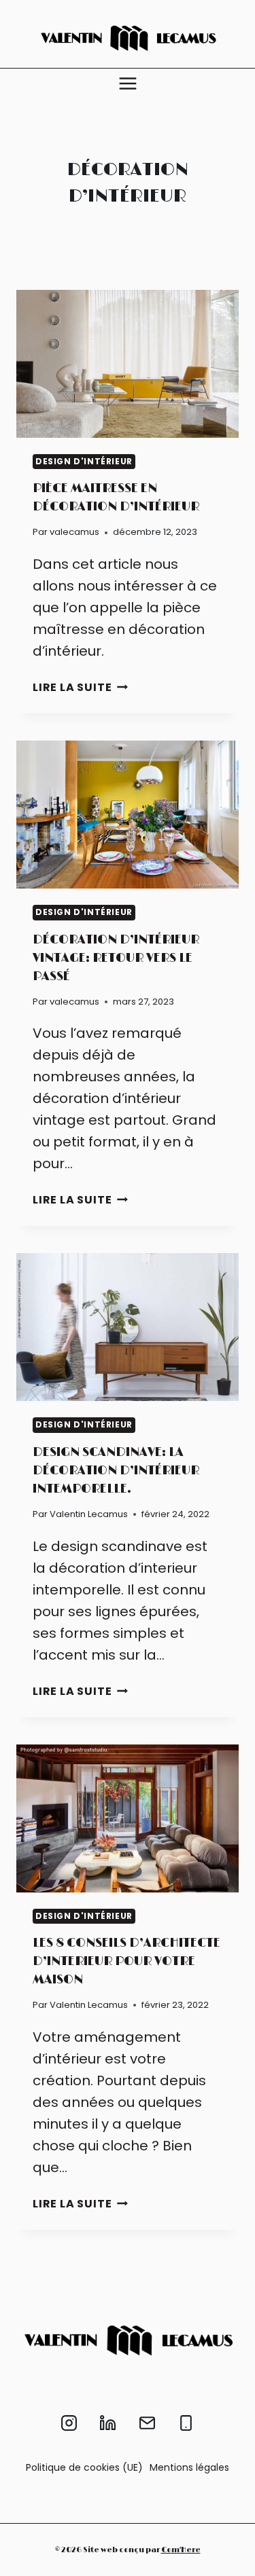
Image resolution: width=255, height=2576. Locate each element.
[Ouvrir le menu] (128, 83)
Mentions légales (189, 2467)
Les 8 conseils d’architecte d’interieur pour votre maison (126, 1962)
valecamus (74, 532)
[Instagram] (69, 2423)
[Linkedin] (108, 2423)
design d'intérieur (84, 461)
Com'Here (181, 2550)
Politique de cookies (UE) (84, 2467)
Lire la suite (80, 687)
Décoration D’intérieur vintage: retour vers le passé (116, 958)
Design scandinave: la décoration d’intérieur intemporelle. (116, 1471)
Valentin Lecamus (89, 1514)
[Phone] (186, 2423)
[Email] (147, 2423)
